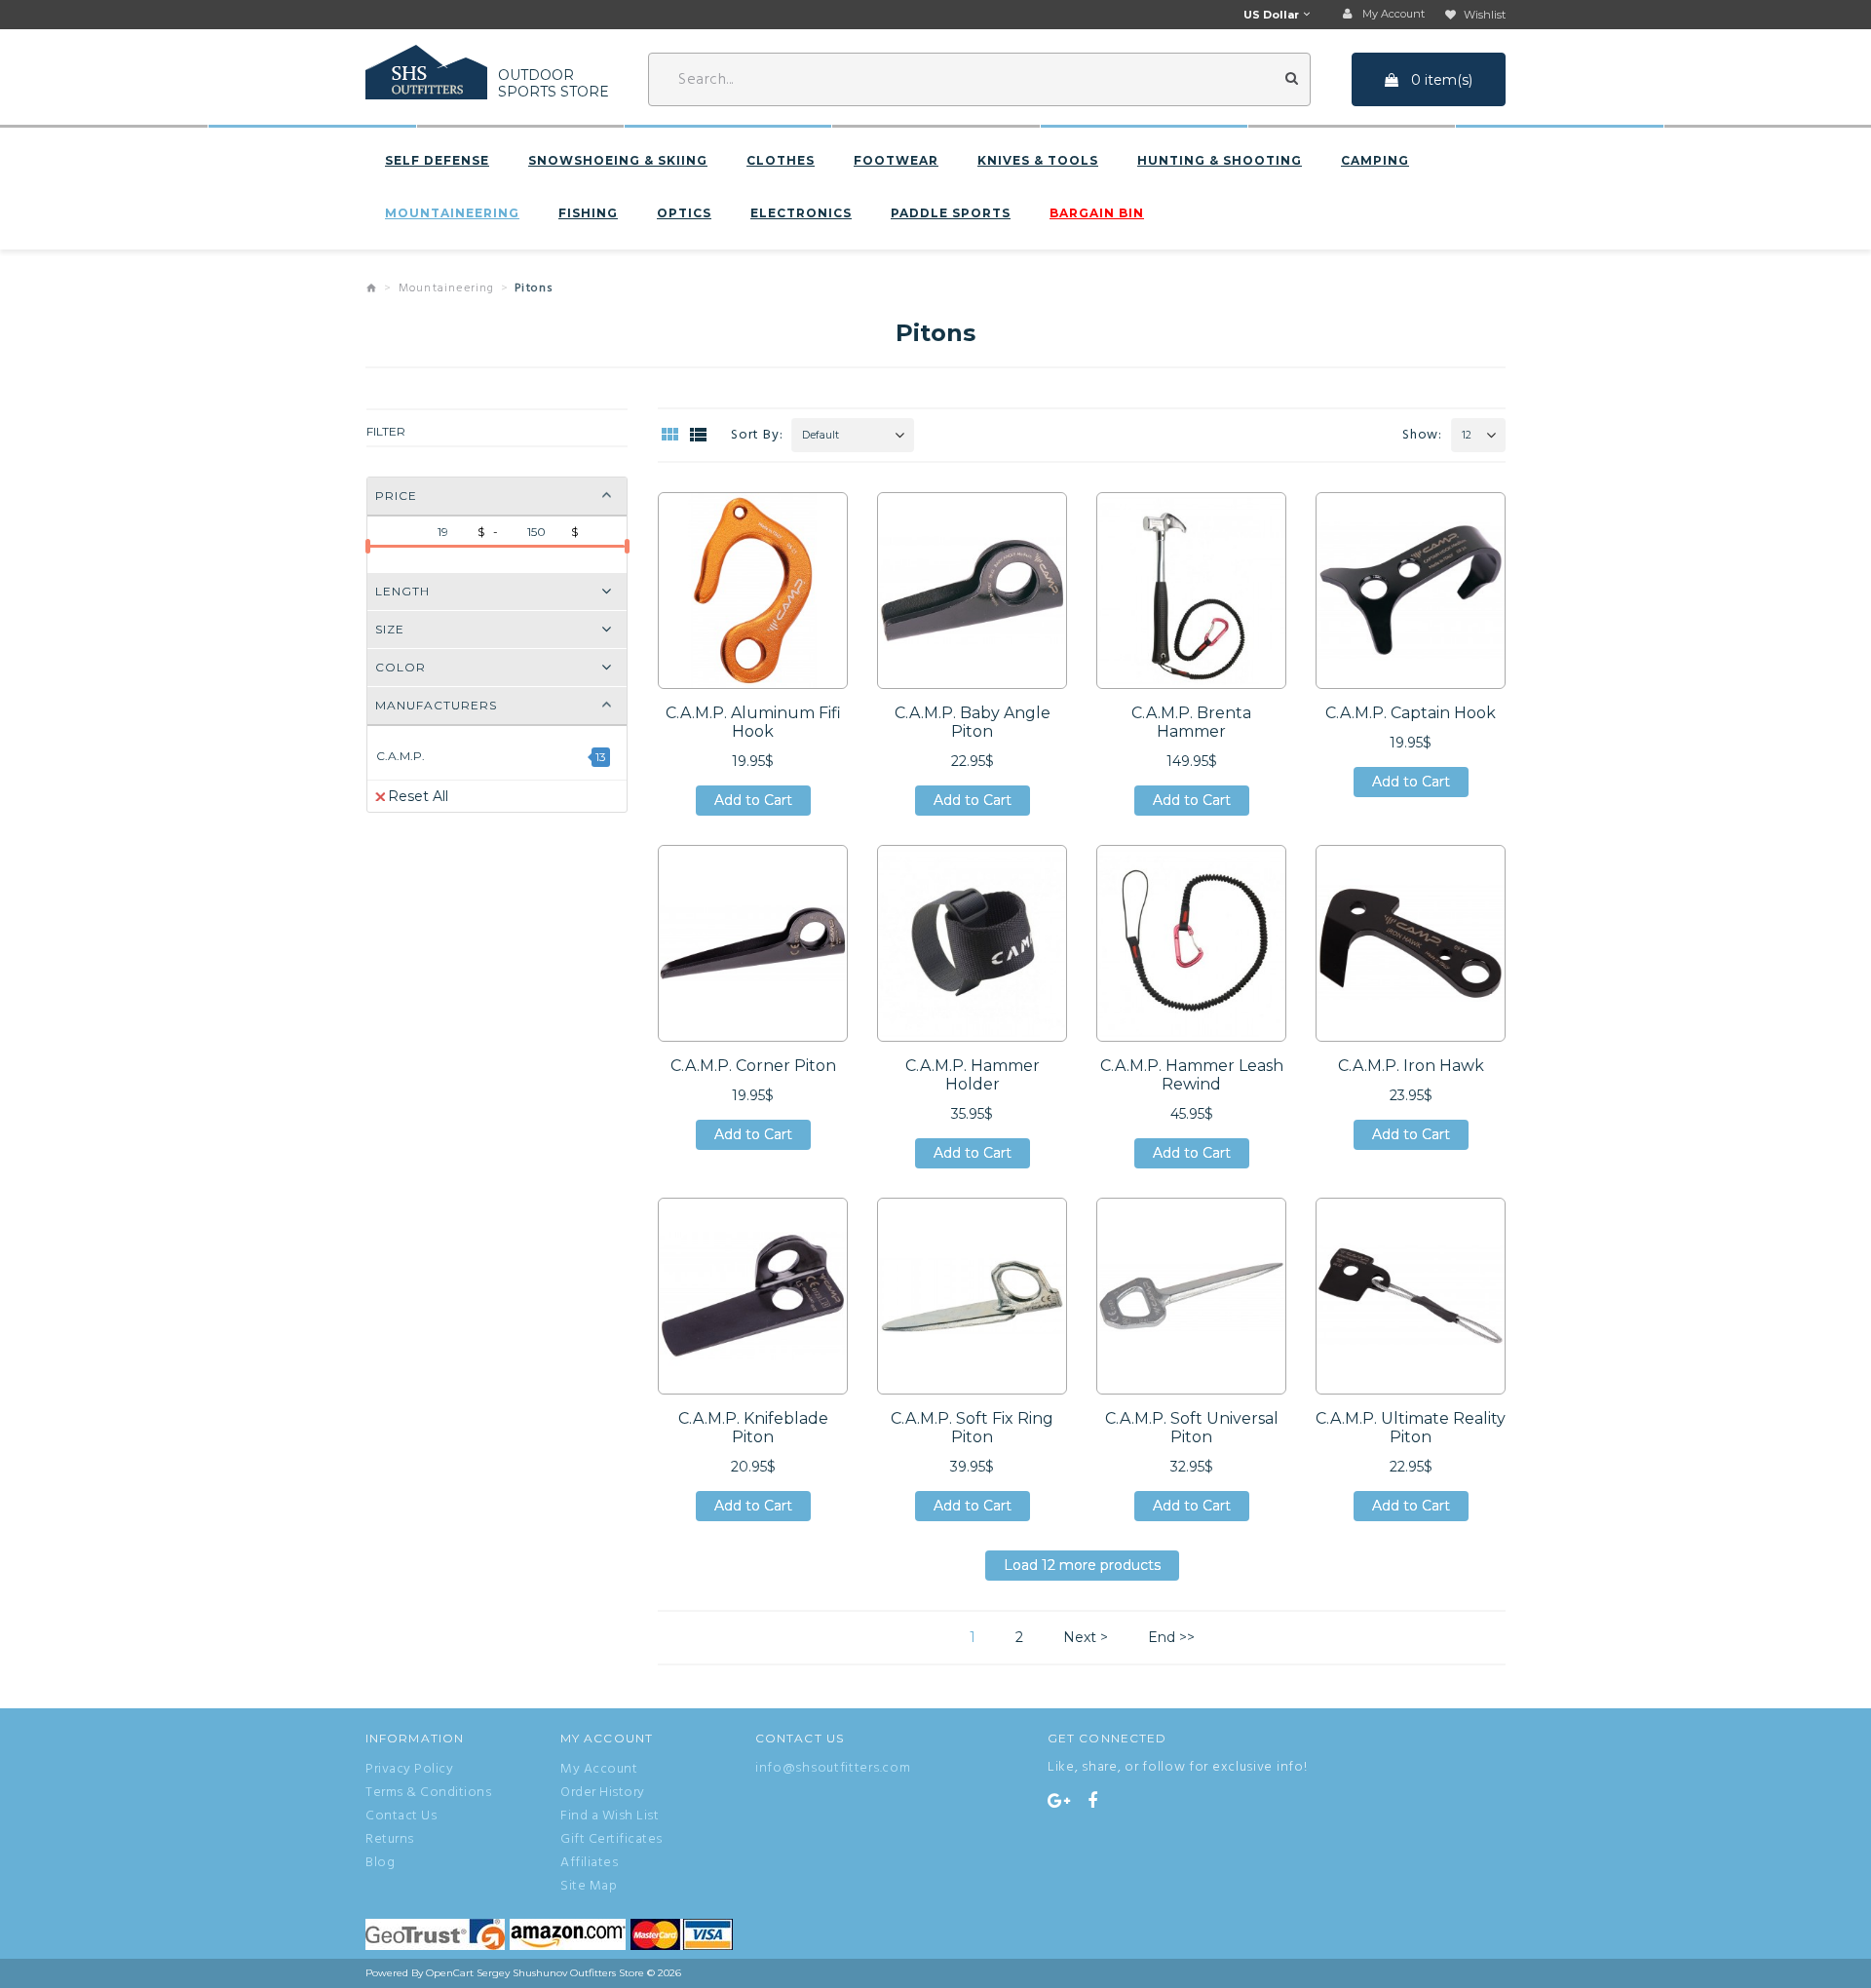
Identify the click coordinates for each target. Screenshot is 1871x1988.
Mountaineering (452, 213)
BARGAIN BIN (1097, 213)
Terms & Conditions (428, 1793)
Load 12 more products (1082, 1568)
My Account (599, 1770)
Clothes (781, 161)
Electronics (801, 213)
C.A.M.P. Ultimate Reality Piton (1411, 1428)
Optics (684, 213)
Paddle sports (951, 213)
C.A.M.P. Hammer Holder (973, 1075)
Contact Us (401, 1816)
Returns (390, 1840)
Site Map (589, 1887)
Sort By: (757, 435)
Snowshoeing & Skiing (618, 161)
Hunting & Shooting (1220, 161)
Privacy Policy (409, 1770)
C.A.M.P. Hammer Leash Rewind (1192, 1075)
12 (1467, 436)
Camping (1375, 161)
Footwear (896, 161)
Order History (603, 1793)
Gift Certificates (611, 1840)
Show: (1422, 435)
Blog (380, 1863)
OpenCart (450, 1973)
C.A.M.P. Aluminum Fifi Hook (753, 722)
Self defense (437, 161)
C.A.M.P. (401, 756)
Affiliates (589, 1863)
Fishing (588, 213)
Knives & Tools (1038, 161)
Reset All (418, 796)
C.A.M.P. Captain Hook (1411, 713)
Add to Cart (753, 803)
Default (821, 436)
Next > (1086, 1637)
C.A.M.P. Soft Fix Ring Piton (972, 1428)
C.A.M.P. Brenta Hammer (1191, 722)
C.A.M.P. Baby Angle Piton (973, 722)
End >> (1171, 1637)
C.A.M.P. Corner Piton (753, 1066)
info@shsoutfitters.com (833, 1768)
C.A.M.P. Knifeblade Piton (753, 1428)
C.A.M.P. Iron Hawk (1411, 1066)
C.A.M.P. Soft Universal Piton (1192, 1428)
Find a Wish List (610, 1816)
